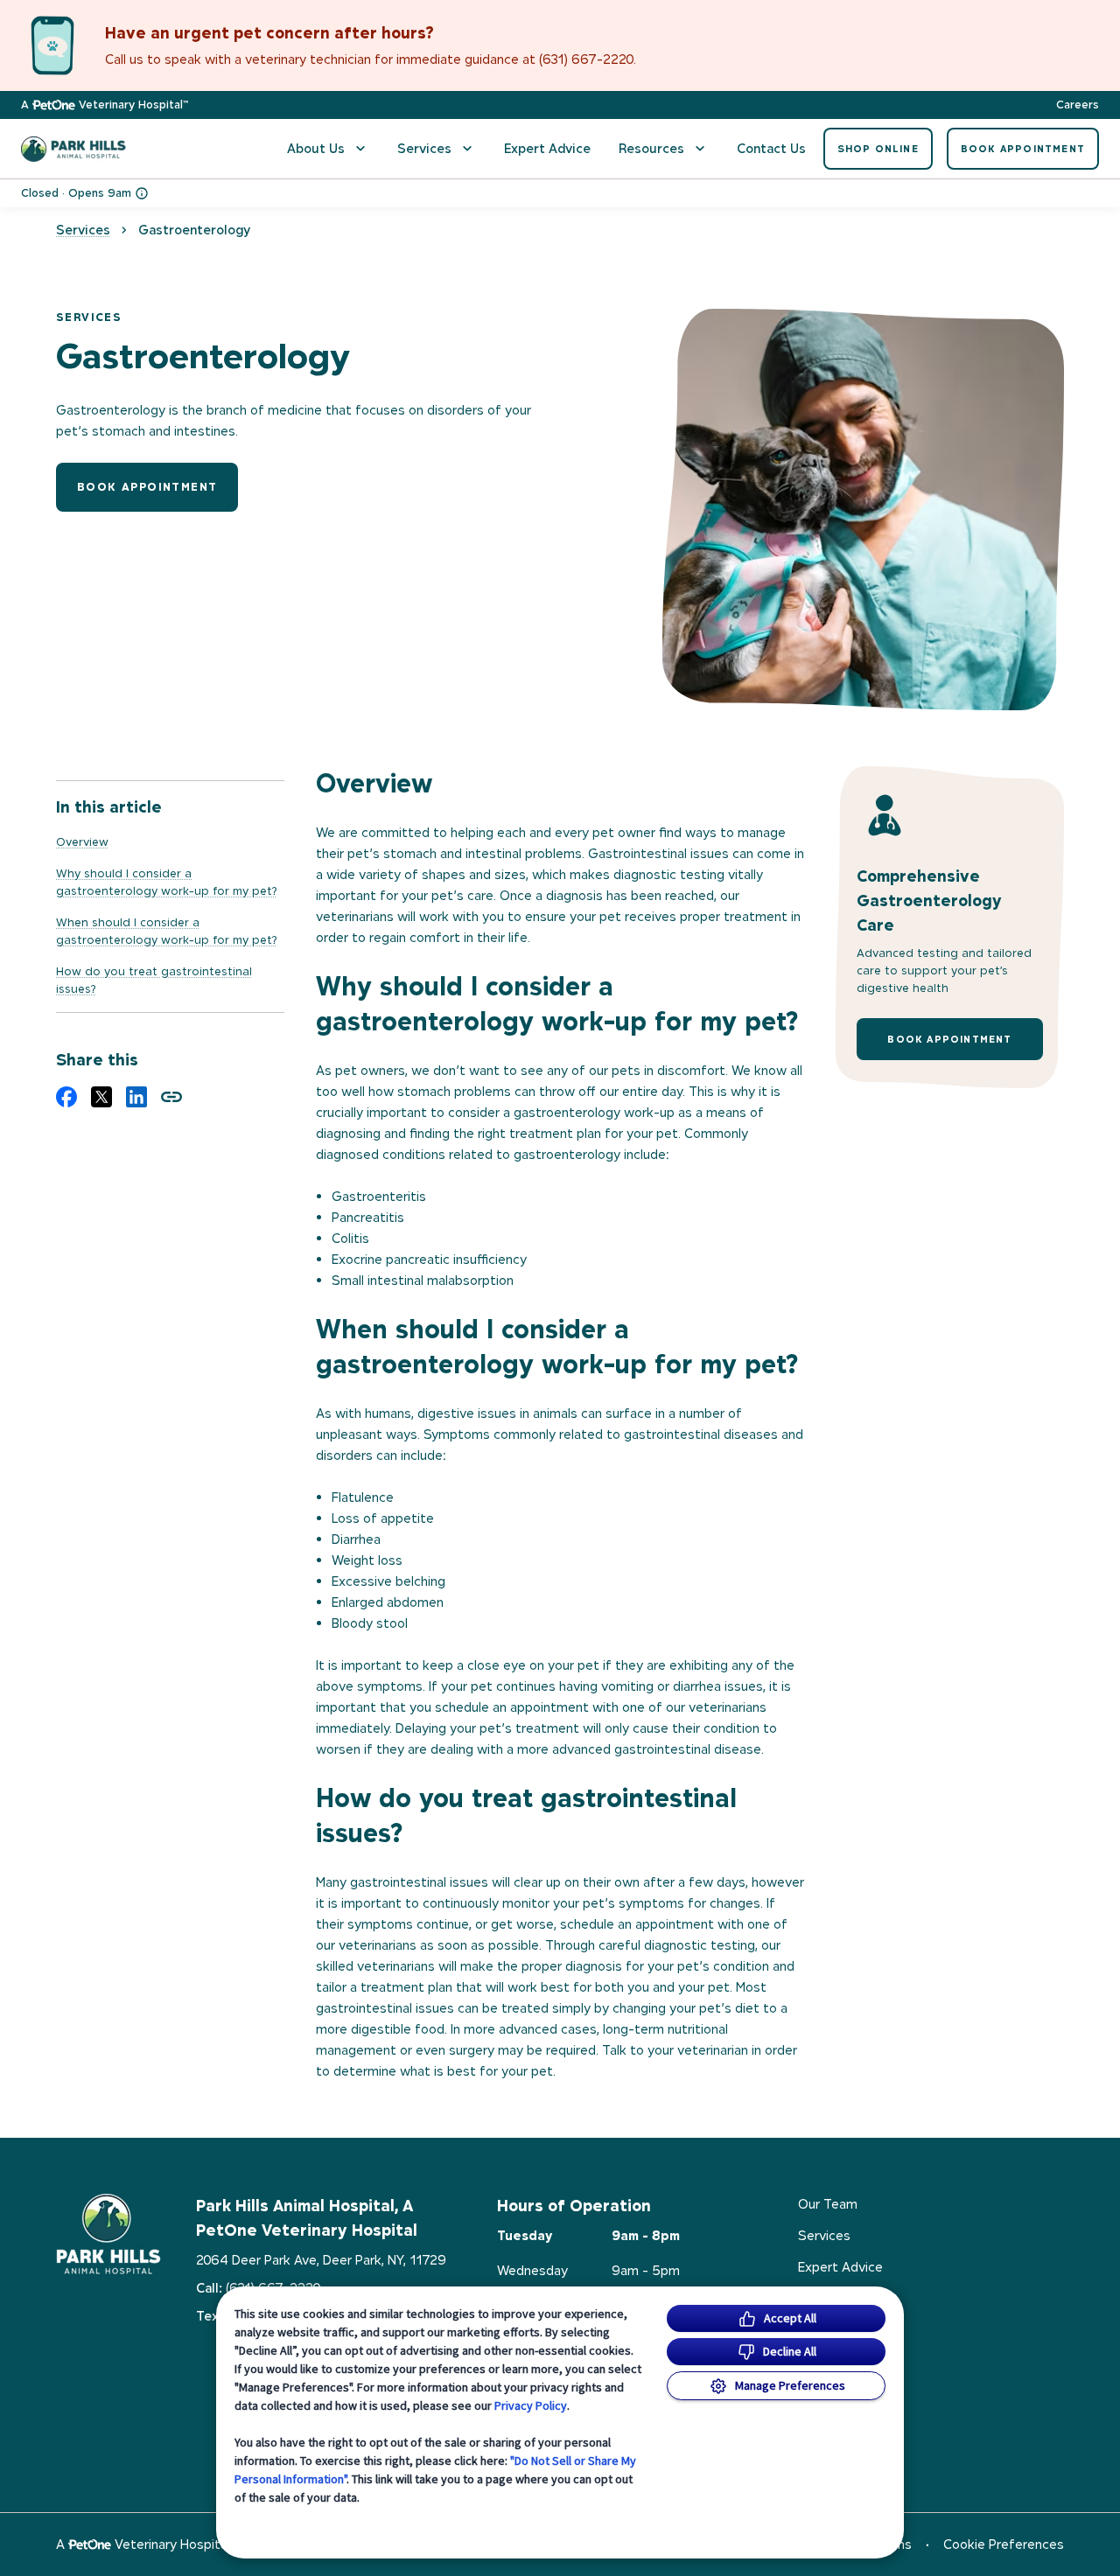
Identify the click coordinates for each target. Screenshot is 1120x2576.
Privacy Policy (531, 2405)
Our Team (828, 2204)
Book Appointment (1023, 149)
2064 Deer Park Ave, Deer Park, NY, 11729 (321, 2260)
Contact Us (771, 148)
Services (424, 148)
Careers (1078, 105)
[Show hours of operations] (142, 193)
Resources (651, 148)
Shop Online (878, 149)
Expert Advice (547, 148)
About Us (316, 148)
